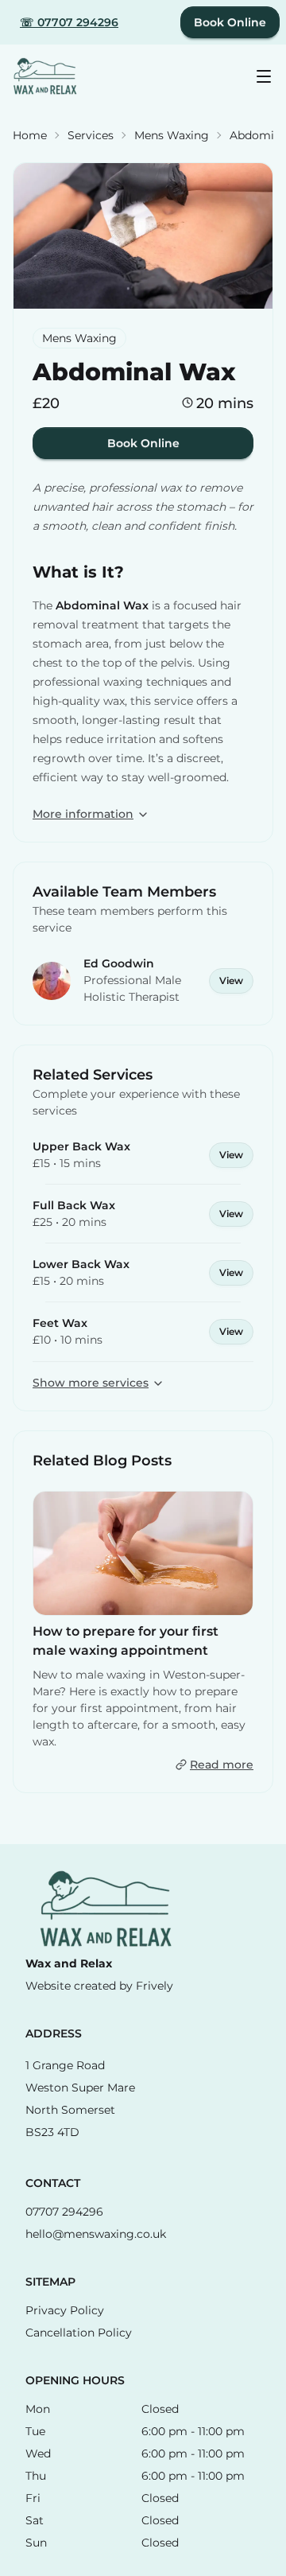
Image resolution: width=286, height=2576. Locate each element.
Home (30, 135)
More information (83, 814)
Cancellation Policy (79, 2333)
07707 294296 (64, 2212)
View (231, 981)
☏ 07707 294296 (69, 22)
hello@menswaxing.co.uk (96, 2234)
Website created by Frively (99, 1986)
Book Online (230, 22)
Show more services (91, 1383)
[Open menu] (264, 76)
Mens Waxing (172, 135)
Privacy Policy (65, 2310)
